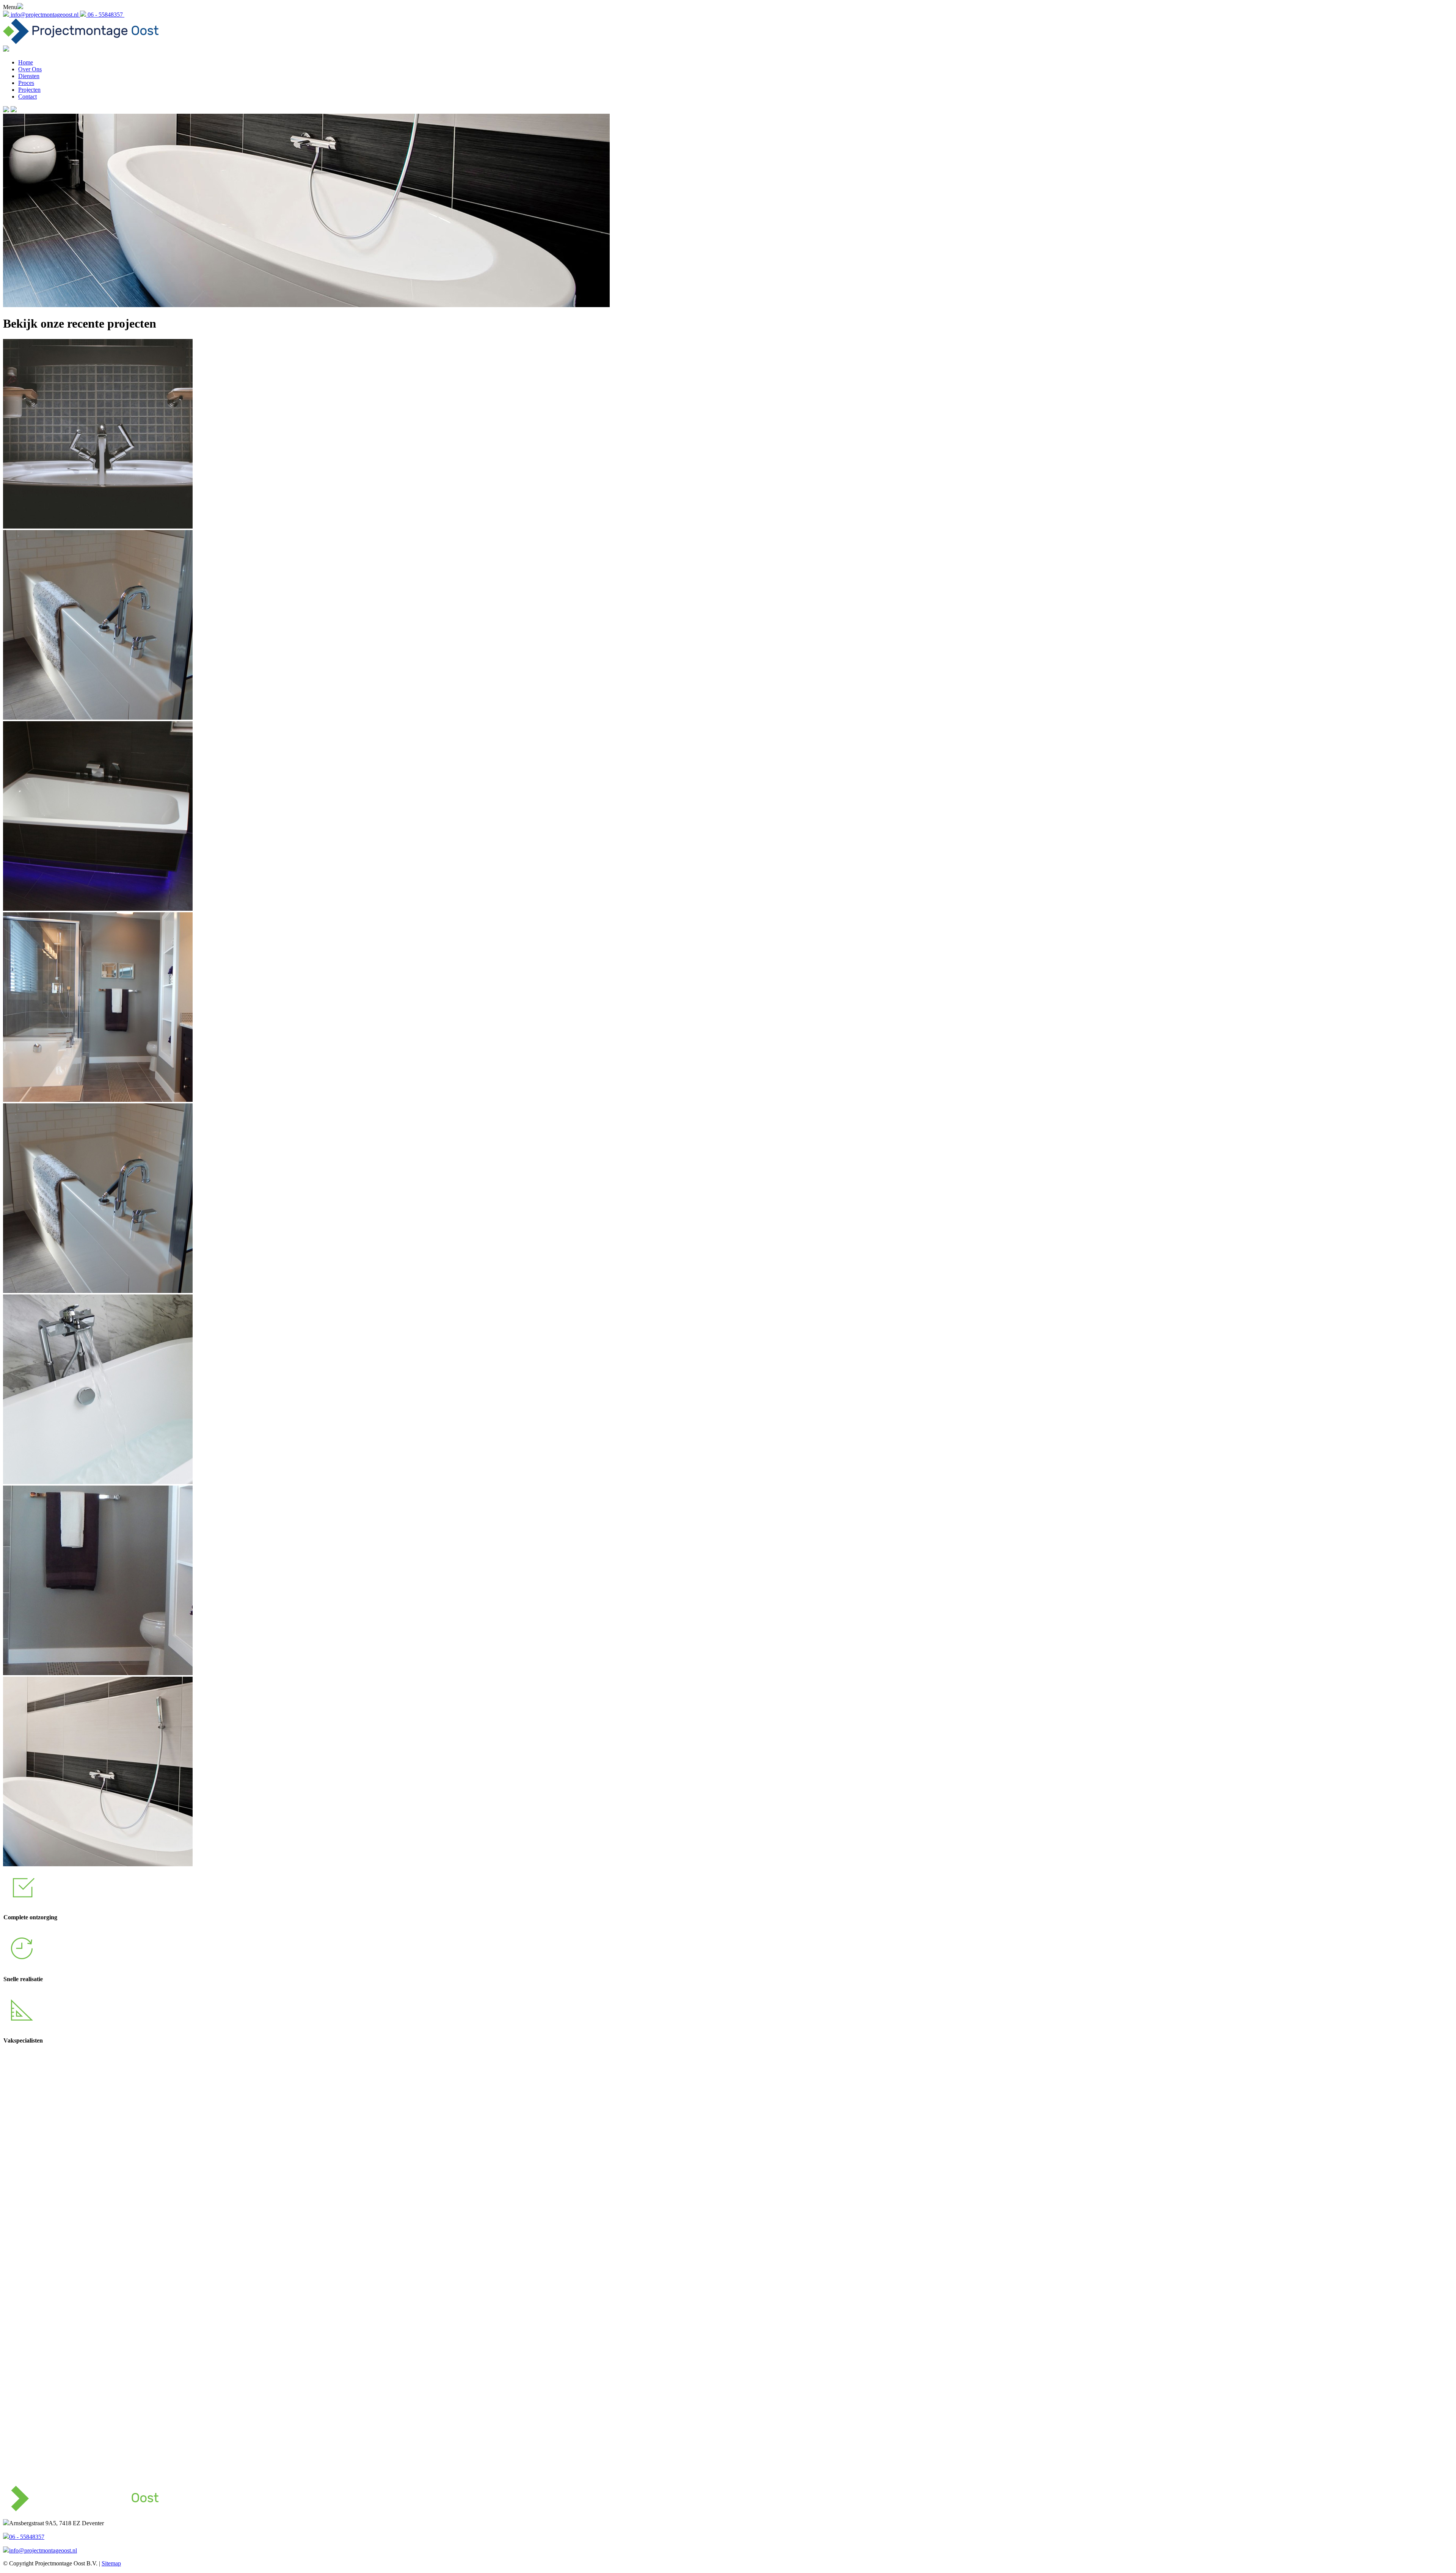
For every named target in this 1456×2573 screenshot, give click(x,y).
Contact (27, 96)
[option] (728, 1899)
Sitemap (111, 2563)
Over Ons (30, 69)
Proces (26, 83)
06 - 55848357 (27, 2537)
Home (26, 62)
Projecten (29, 90)
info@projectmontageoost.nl (43, 2550)
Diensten (29, 76)
